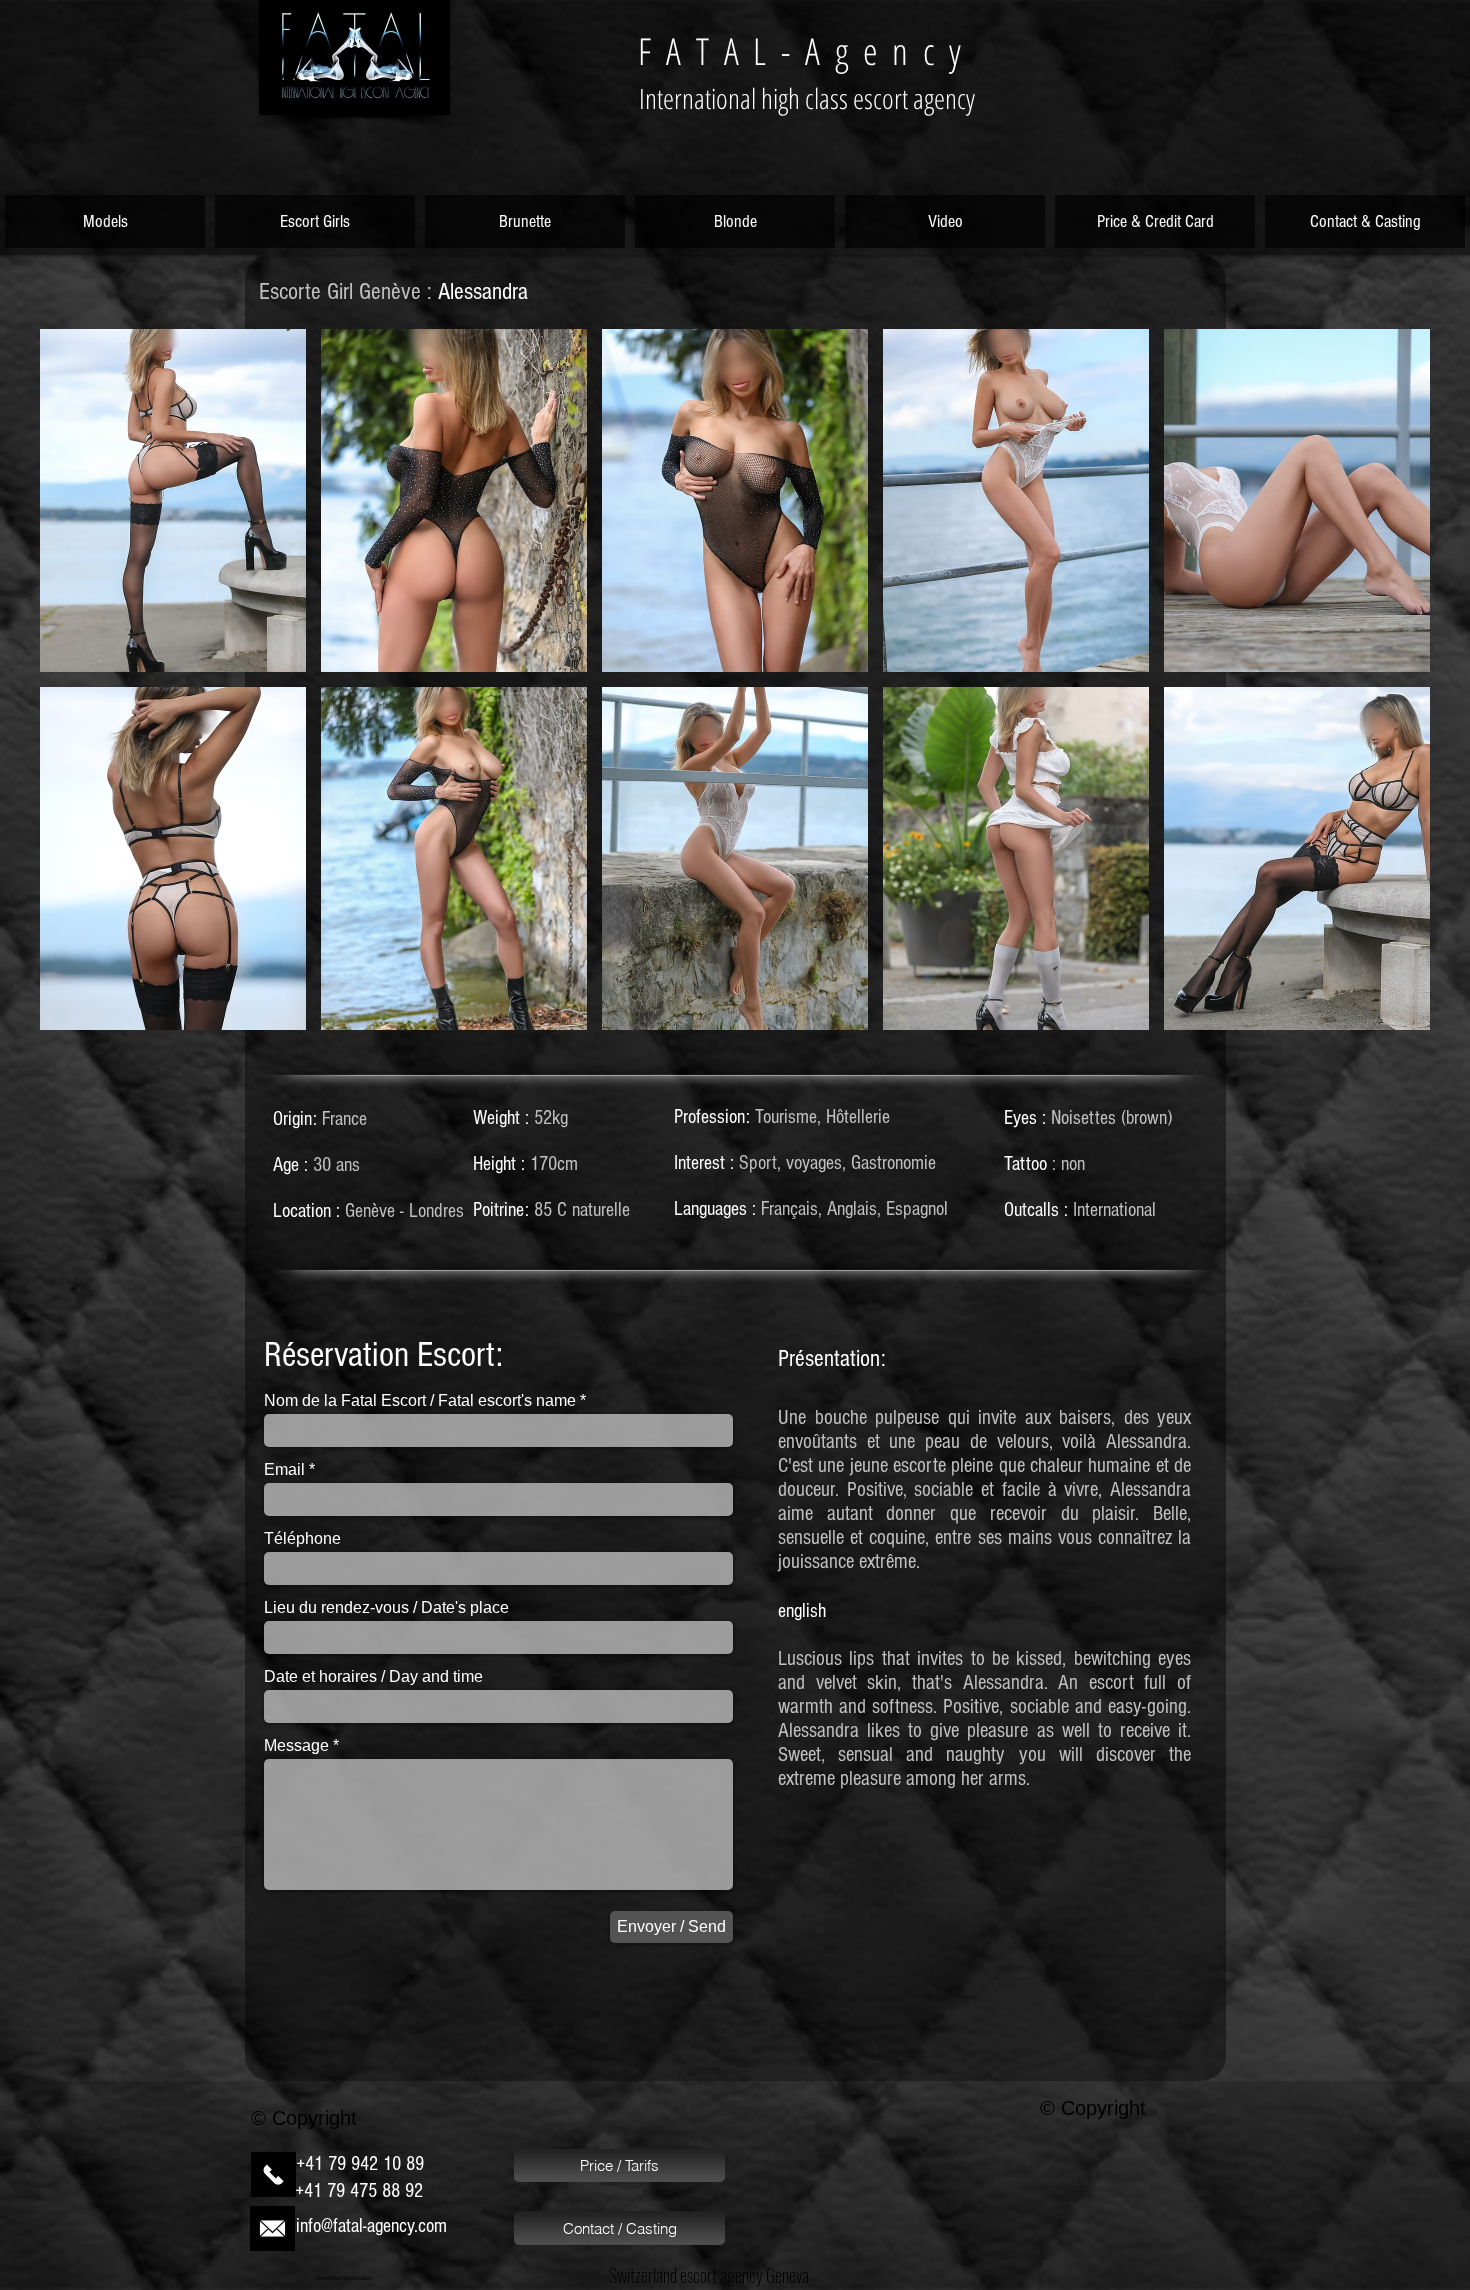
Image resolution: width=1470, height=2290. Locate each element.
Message (296, 1746)
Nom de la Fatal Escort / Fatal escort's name (420, 1401)
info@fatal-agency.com (371, 2226)
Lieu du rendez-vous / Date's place (386, 1608)
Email (284, 1470)
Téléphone (302, 1539)
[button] (173, 500)
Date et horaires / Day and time (373, 1677)
